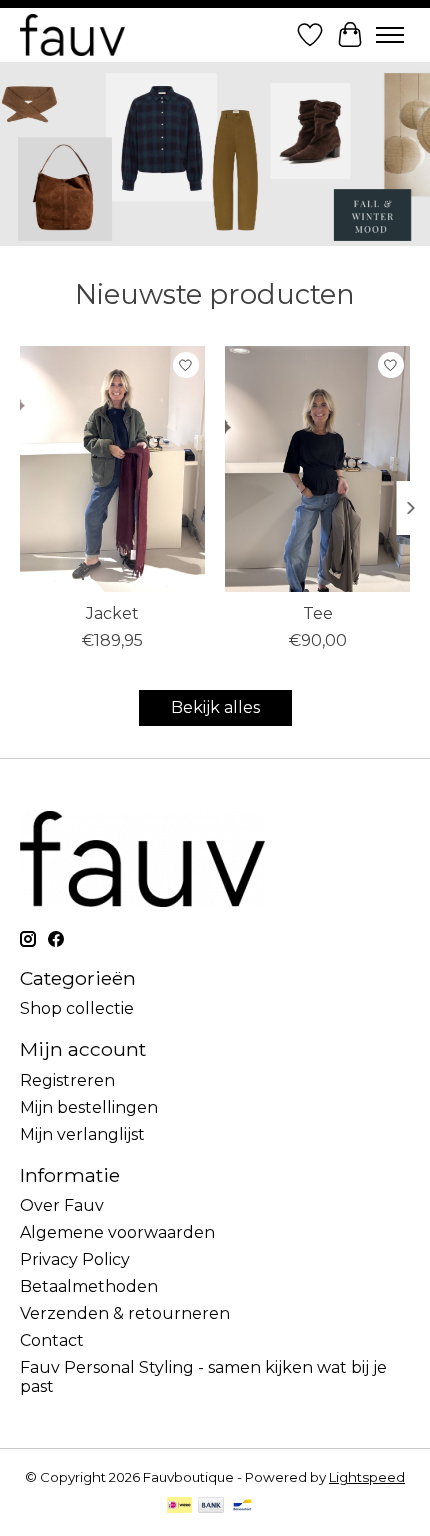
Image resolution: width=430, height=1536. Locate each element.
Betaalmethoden (89, 1286)
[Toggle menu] (390, 35)
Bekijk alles (215, 707)
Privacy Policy (75, 1259)
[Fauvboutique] (72, 34)
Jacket (112, 613)
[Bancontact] (242, 1506)
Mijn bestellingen (89, 1107)
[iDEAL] (179, 1506)
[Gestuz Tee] (317, 469)
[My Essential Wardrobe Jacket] (112, 469)
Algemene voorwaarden (117, 1232)
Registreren (67, 1080)
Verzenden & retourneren (125, 1313)
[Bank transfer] (211, 1506)
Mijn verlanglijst (82, 1134)
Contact (52, 1340)
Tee (318, 613)
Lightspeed (367, 1477)
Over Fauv (62, 1205)
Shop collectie (77, 1008)
